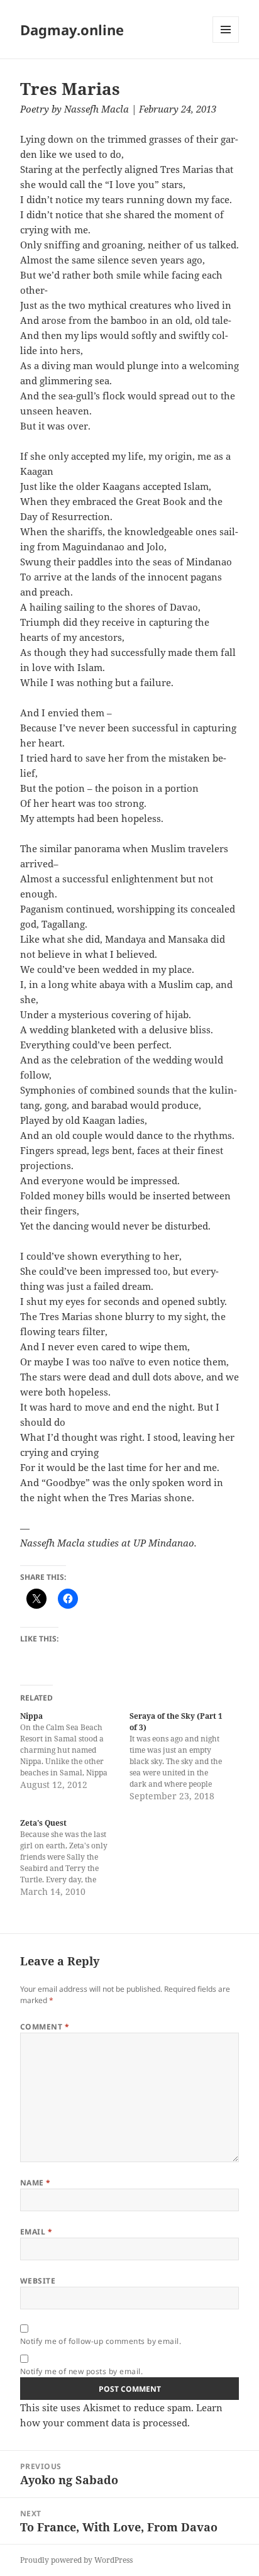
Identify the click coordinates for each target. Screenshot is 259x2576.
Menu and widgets (226, 42)
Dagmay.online (72, 30)
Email (36, 2232)
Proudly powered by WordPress (76, 2560)
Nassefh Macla (96, 109)
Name (36, 2183)
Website (38, 2281)
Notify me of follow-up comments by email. (101, 2341)
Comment (45, 2027)
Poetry (35, 109)
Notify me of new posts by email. (81, 2371)
